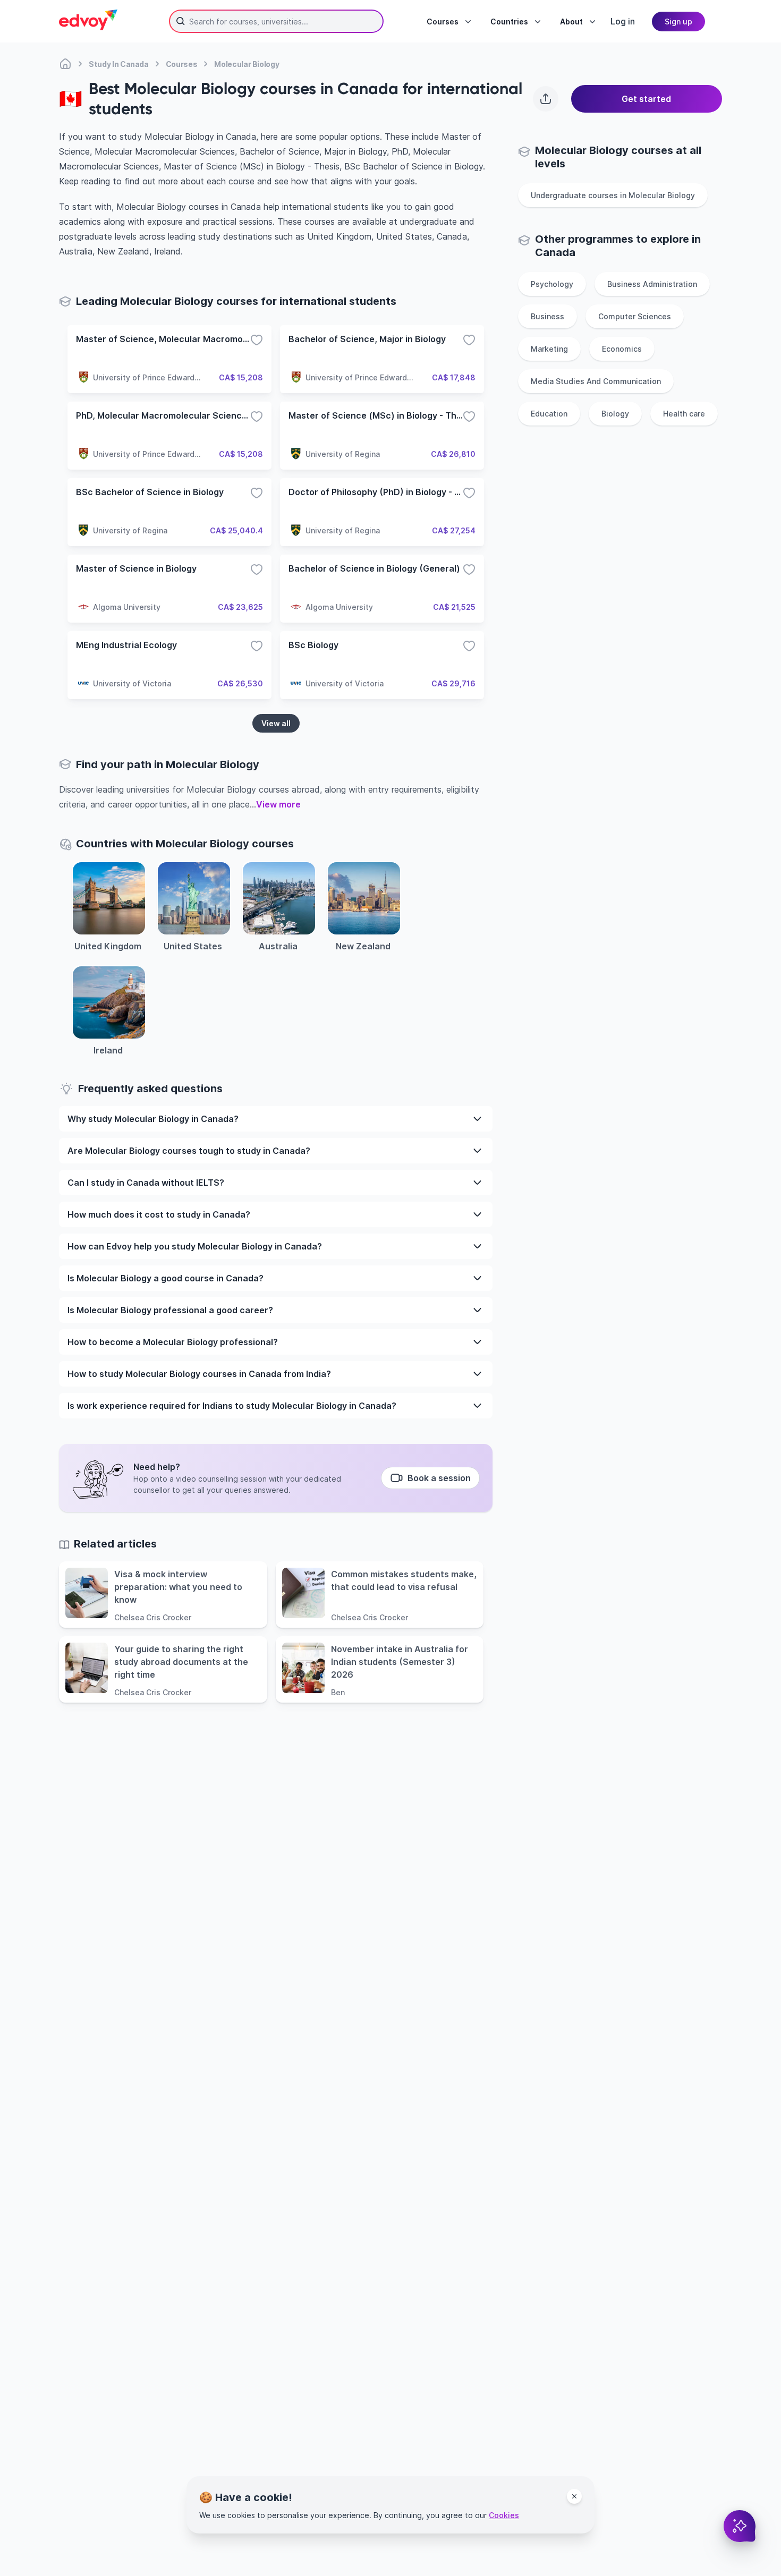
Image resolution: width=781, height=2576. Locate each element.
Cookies (504, 2515)
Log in (623, 21)
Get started (646, 99)
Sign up (678, 22)
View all (276, 723)
